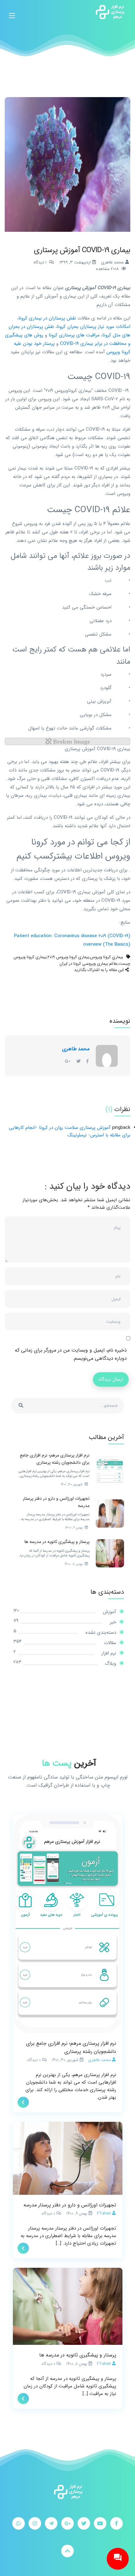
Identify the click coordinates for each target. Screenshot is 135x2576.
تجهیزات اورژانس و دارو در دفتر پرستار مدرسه (70, 2205)
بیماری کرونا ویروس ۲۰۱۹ (68, 957)
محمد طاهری (76, 1049)
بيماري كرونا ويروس (107, 957)
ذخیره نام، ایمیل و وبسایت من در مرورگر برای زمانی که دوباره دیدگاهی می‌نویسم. (71, 1354)
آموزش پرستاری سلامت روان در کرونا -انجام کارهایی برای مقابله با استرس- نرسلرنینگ (70, 1131)
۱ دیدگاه (40, 262)
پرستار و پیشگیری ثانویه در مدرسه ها (78, 2355)
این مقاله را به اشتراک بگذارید (99, 970)
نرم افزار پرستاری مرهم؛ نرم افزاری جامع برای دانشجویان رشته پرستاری (71, 2047)
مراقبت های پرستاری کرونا (74, 335)
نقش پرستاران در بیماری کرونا (47, 318)
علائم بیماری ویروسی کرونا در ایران (89, 964)
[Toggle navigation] (12, 12)
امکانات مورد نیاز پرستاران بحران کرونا (94, 327)
